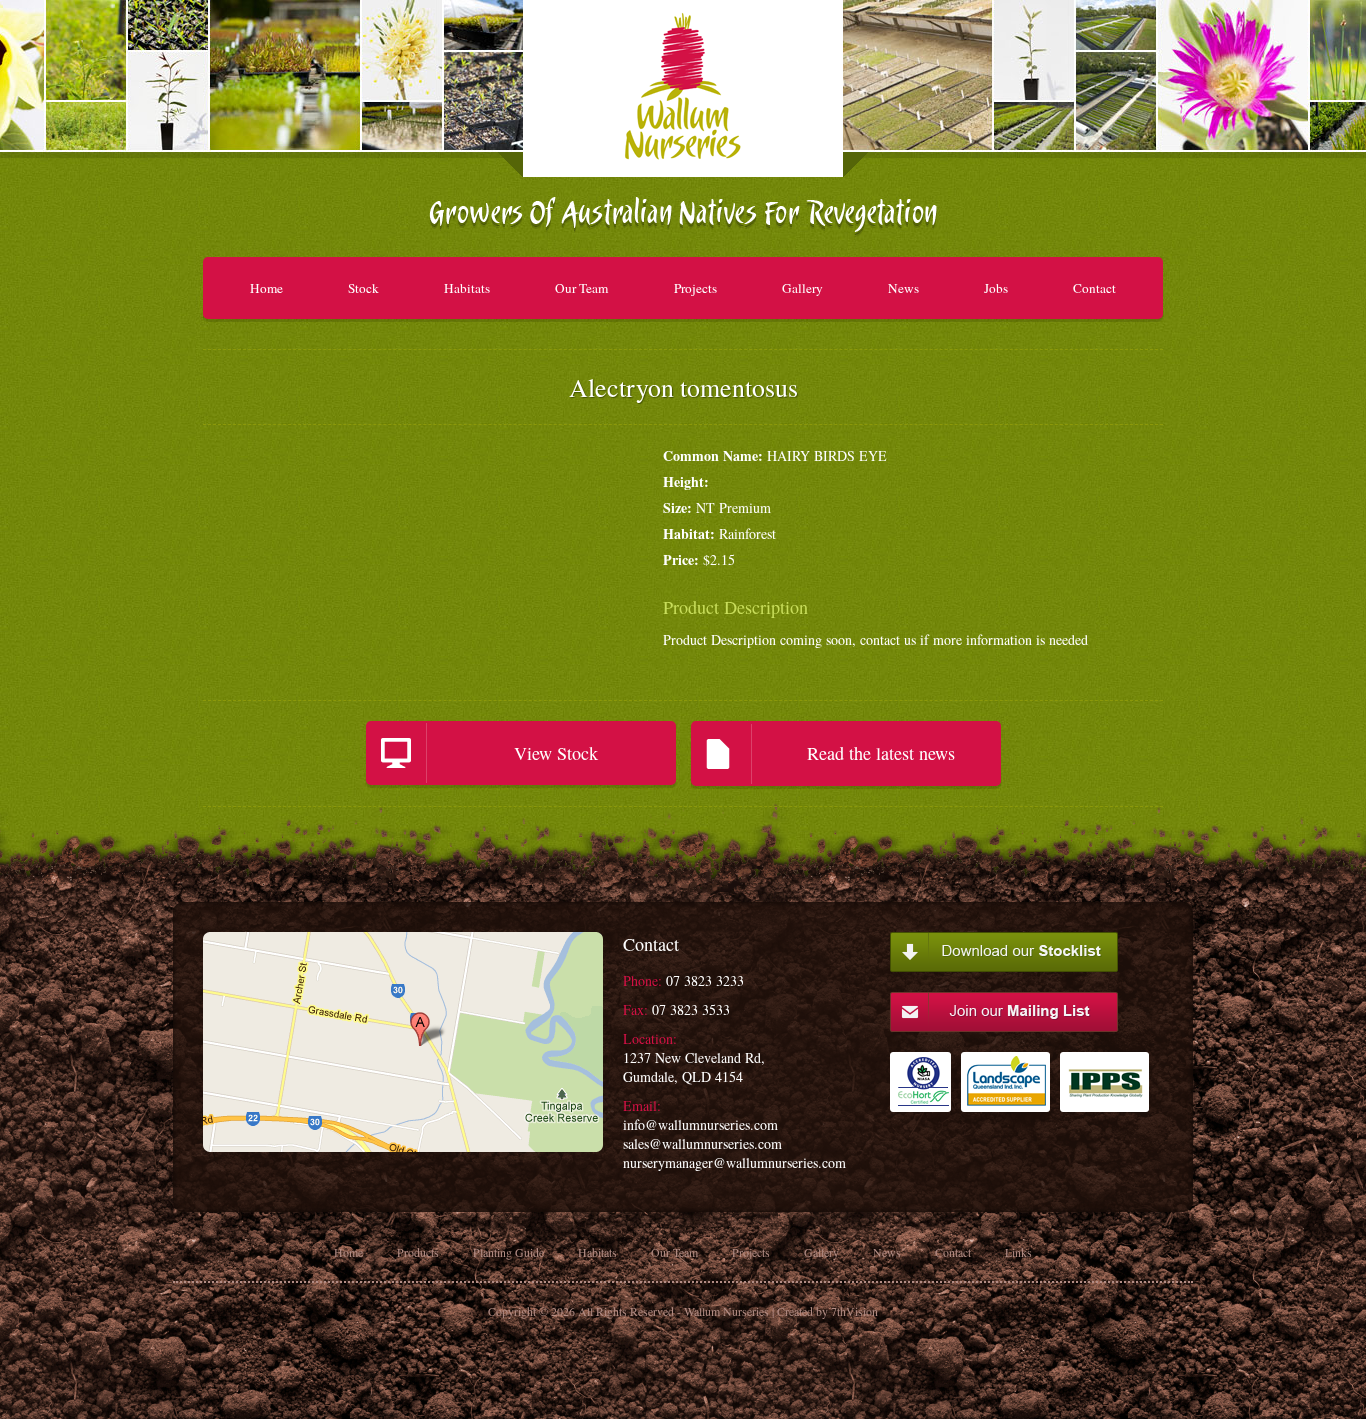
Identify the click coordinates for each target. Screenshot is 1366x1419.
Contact (1094, 288)
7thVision (854, 1311)
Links (1018, 1252)
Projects (695, 288)
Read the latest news (881, 753)
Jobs (996, 288)
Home (266, 288)
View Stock (556, 753)
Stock (363, 288)
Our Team (581, 288)
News (903, 288)
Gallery (802, 288)
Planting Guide (508, 1252)
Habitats (467, 288)
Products (418, 1252)
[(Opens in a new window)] (920, 1092)
